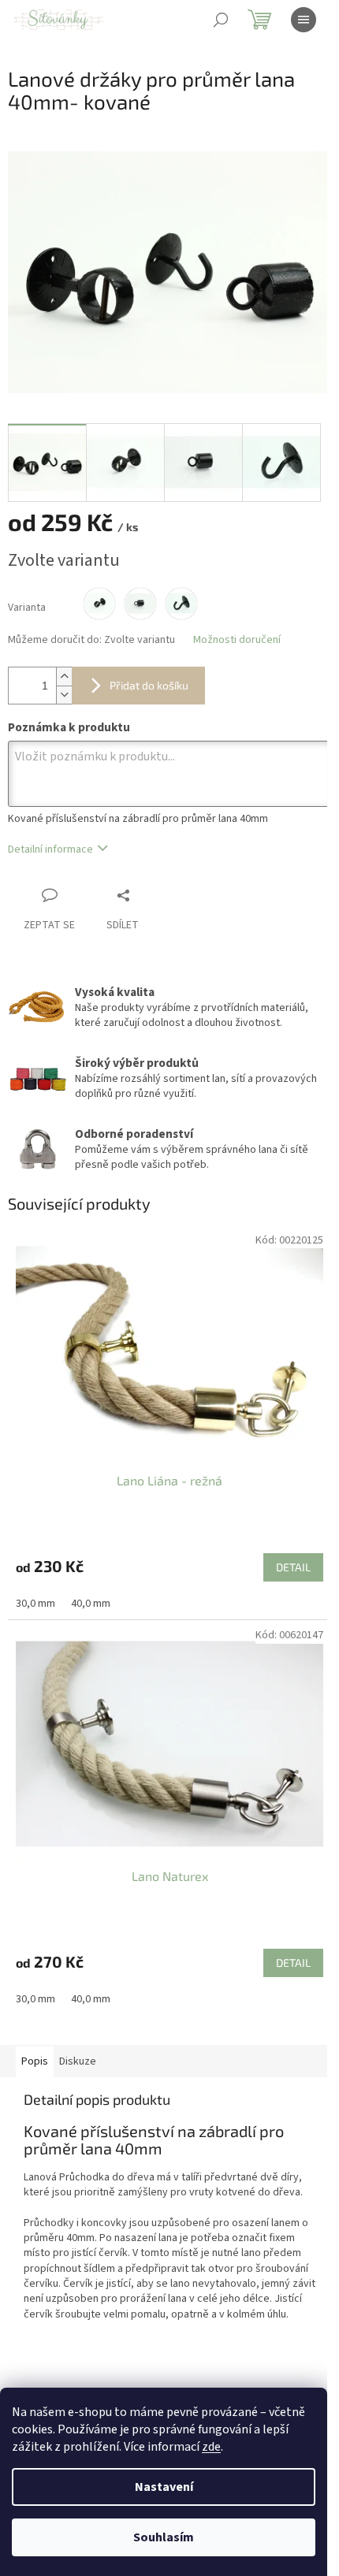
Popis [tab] (35, 2061)
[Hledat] (221, 20)
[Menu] (304, 20)
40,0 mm (91, 1604)
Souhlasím (164, 2537)
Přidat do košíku (149, 685)
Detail (293, 1567)
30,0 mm (35, 1604)
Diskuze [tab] (78, 2061)
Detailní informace (50, 849)
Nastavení (164, 2487)
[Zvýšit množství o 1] (64, 677)
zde (211, 2447)
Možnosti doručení (237, 640)
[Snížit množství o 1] (64, 695)
